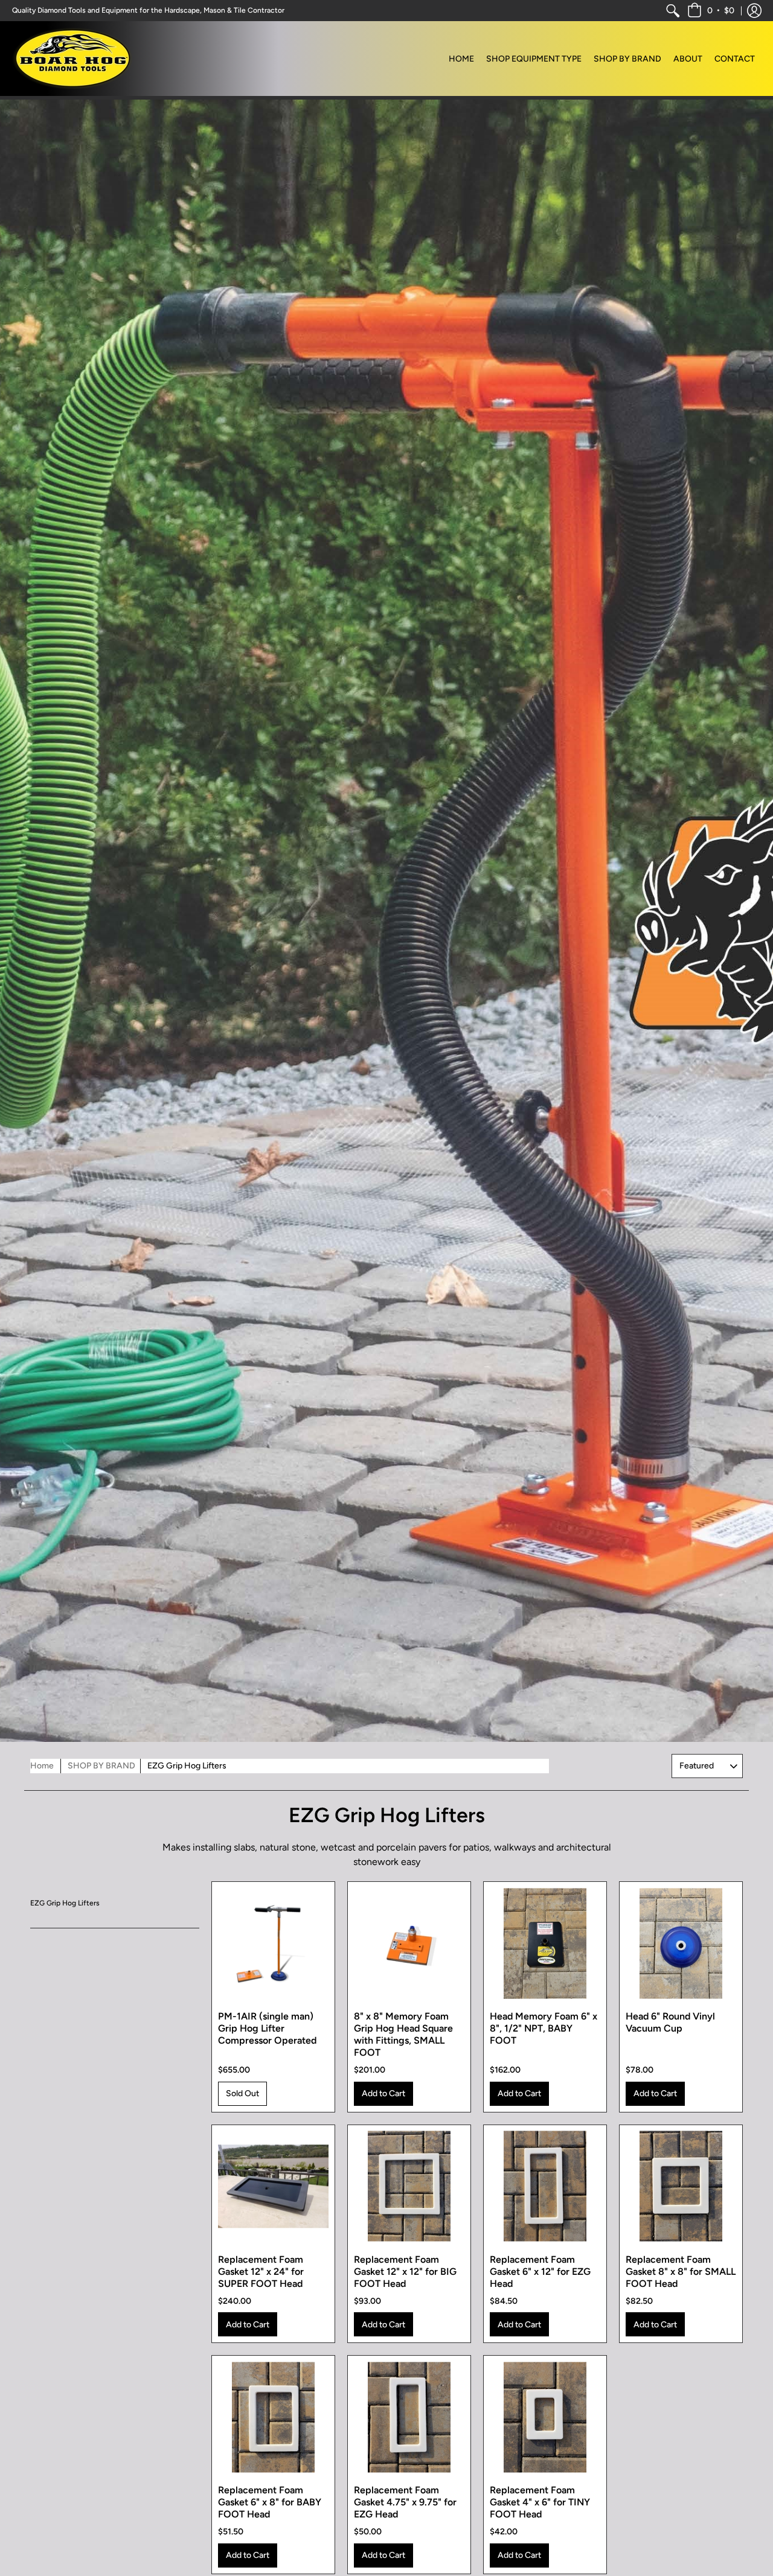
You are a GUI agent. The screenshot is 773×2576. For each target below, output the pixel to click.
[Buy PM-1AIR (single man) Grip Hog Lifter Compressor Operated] (273, 1943)
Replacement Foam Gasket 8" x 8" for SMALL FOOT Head (681, 2272)
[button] (711, 11)
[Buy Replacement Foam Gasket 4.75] (409, 2417)
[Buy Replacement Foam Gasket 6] (545, 2186)
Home (42, 1766)
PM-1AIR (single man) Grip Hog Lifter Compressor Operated (267, 2028)
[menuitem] (673, 11)
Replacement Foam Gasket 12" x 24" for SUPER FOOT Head (261, 2272)
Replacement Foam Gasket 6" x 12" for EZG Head (540, 2272)
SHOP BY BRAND (101, 1766)
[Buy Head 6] (681, 1943)
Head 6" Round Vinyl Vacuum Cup (670, 2022)
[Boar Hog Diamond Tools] (72, 59)
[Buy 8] (409, 1943)
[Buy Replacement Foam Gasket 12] (273, 2186)
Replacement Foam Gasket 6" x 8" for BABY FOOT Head (270, 2502)
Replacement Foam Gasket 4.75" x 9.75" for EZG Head (405, 2502)
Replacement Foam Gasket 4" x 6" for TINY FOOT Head (540, 2502)
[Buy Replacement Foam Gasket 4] (545, 2417)
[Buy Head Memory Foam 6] (545, 1943)
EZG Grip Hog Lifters (65, 1903)
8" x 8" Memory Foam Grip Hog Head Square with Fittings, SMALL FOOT (403, 2034)
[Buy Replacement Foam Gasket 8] (681, 2186)
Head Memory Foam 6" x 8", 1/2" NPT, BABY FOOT (544, 2028)
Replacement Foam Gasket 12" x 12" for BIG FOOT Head (405, 2272)
